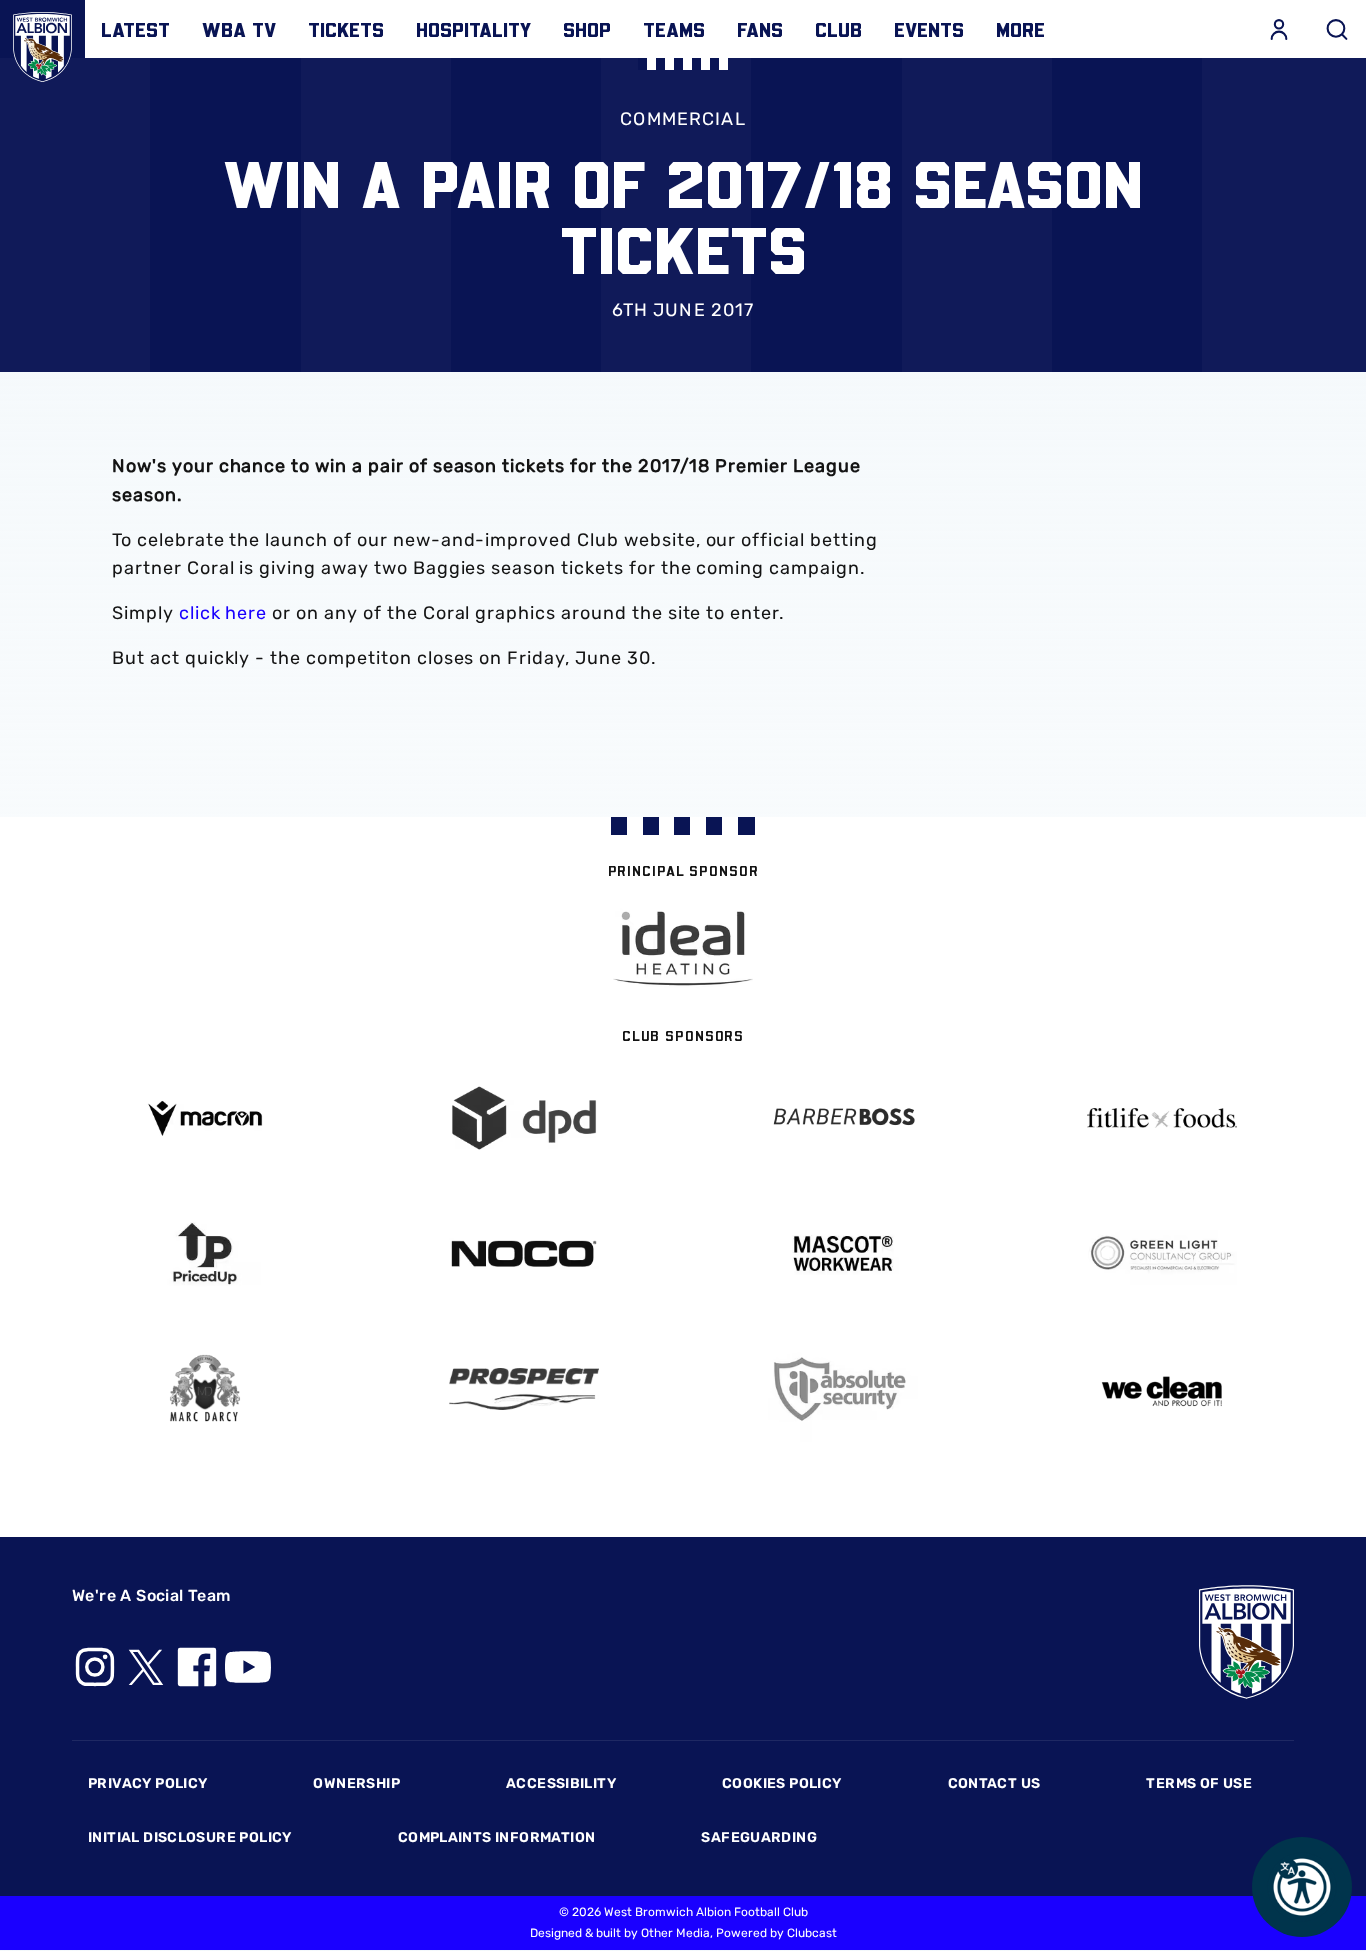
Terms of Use (1199, 1783)
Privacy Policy (147, 1783)
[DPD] (523, 1118)
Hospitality (473, 29)
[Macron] (204, 1118)
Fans (760, 29)
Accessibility (561, 1783)
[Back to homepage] (42, 42)
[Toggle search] (1337, 29)
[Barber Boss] (842, 1118)
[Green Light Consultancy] (1161, 1253)
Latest (135, 29)
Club (838, 29)
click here (223, 613)
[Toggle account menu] (1279, 29)
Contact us (994, 1783)
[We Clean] (1161, 1389)
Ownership (356, 1783)
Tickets (346, 29)
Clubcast (812, 1933)
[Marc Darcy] (204, 1389)
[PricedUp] (204, 1253)
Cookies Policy (781, 1783)
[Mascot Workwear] (842, 1253)
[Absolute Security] (842, 1389)
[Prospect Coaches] (523, 1389)
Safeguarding (759, 1837)
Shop (587, 29)
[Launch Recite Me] (1302, 1887)
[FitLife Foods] (1161, 1118)
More (1020, 29)
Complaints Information (497, 1837)
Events (929, 29)
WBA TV (239, 29)
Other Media (675, 1933)
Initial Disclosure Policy (190, 1837)
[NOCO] (523, 1253)
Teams (674, 29)
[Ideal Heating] (683, 948)
